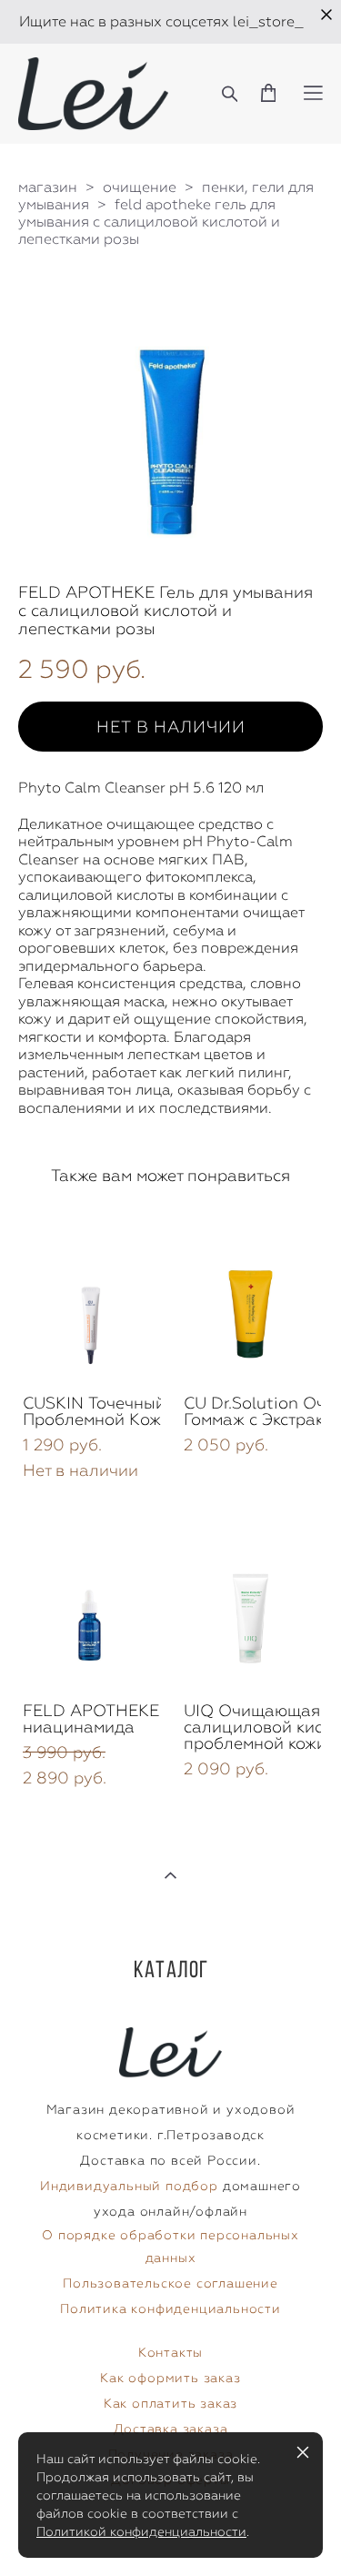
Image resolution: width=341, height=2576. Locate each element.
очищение (140, 187)
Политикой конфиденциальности (141, 2531)
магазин (48, 187)
